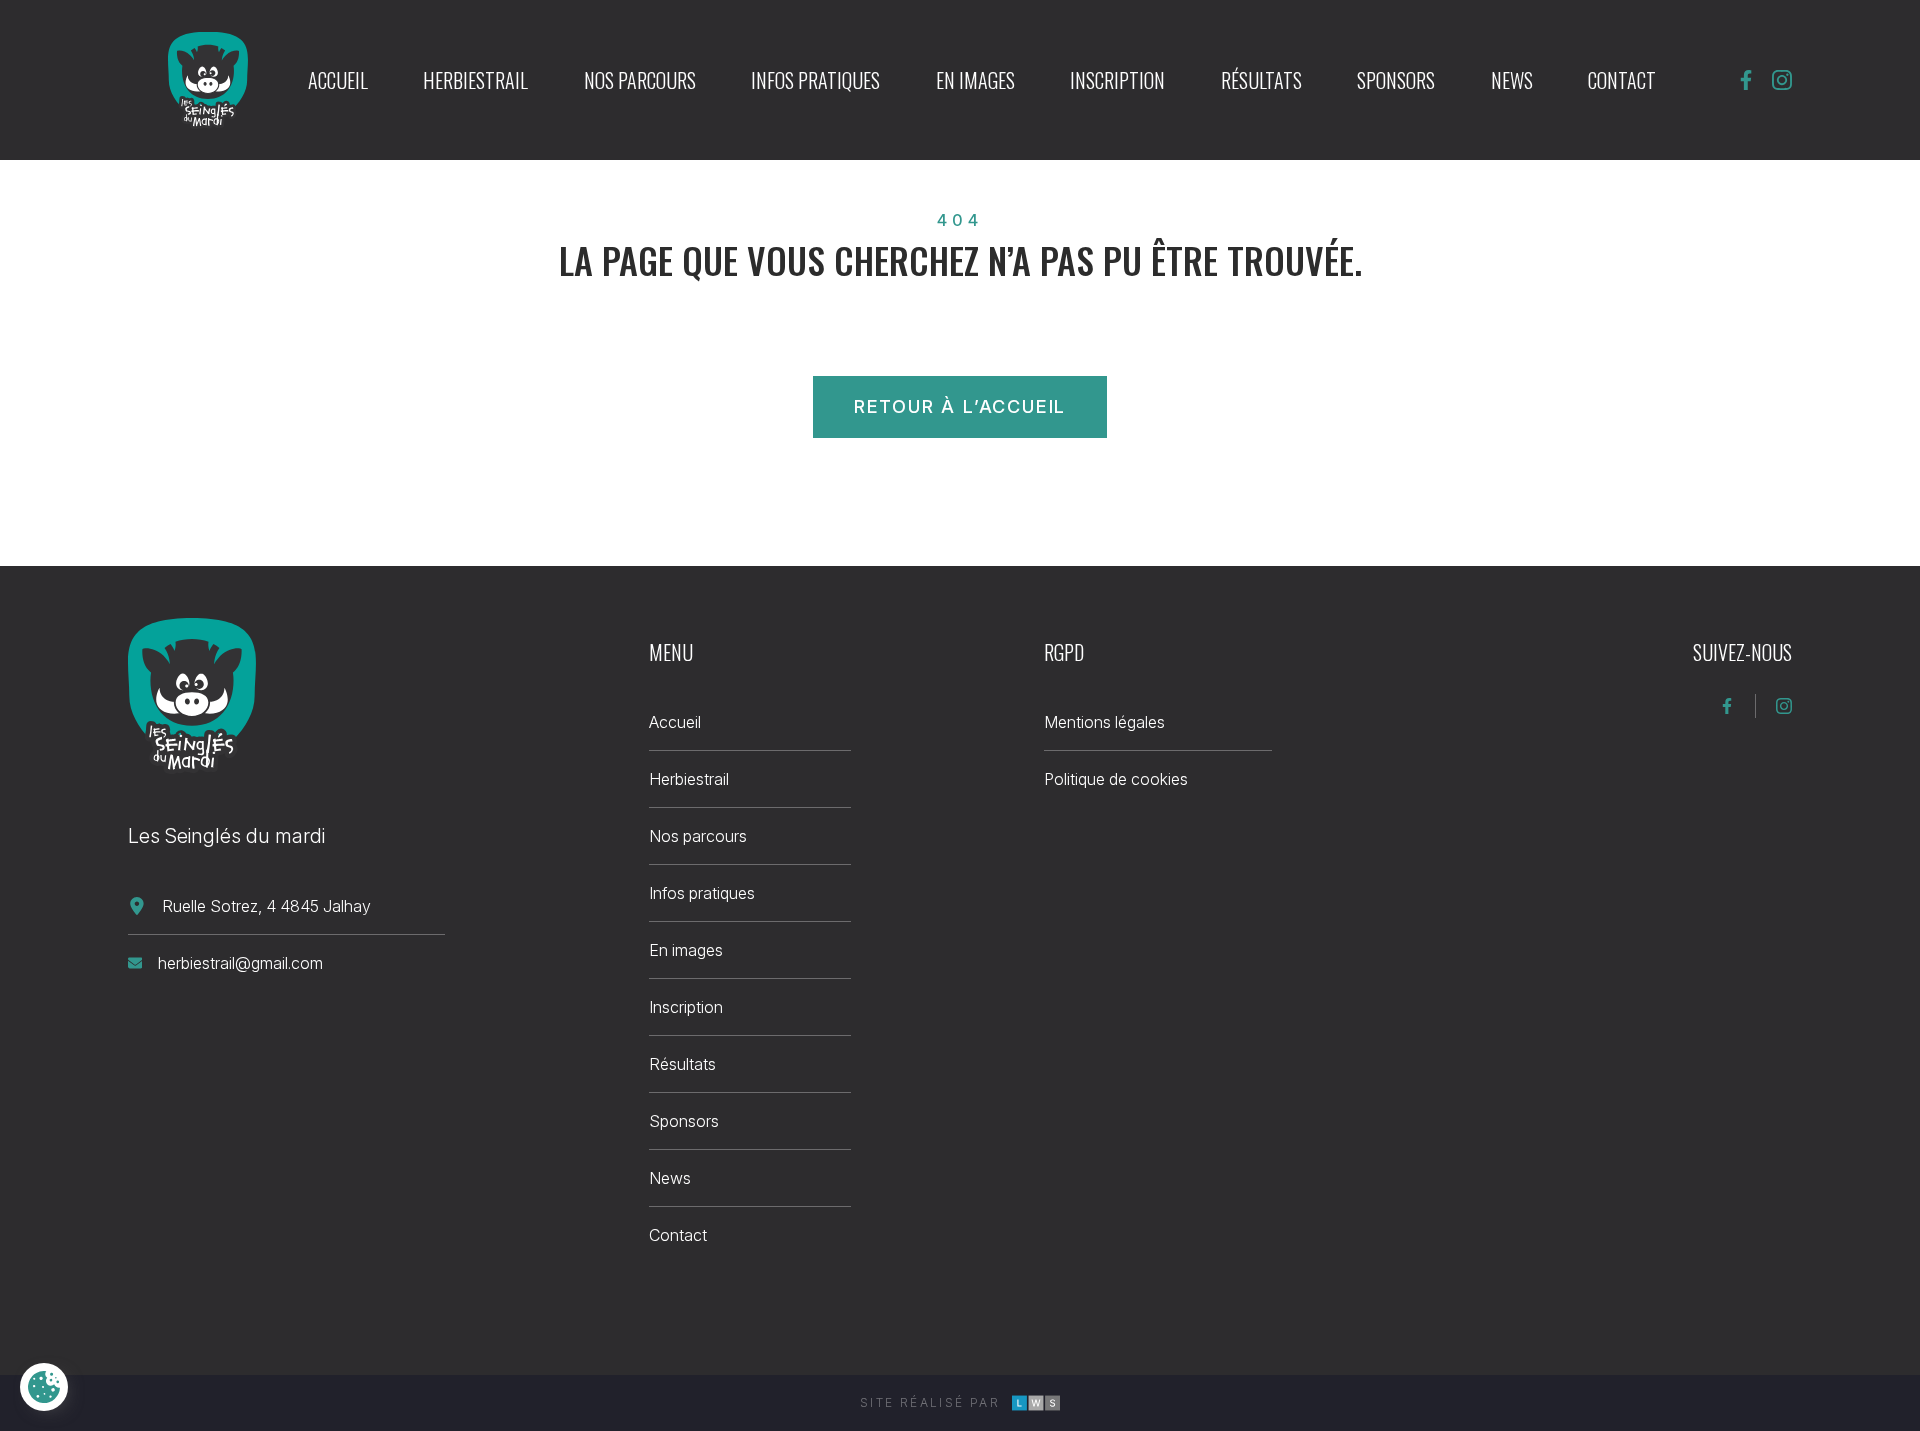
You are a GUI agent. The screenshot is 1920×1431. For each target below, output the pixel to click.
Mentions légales (1104, 722)
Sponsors (1396, 80)
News (1512, 80)
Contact (1622, 80)
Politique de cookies (1116, 779)
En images (975, 80)
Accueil (338, 80)
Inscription (1117, 80)
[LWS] (1036, 1403)
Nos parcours (640, 80)
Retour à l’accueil (960, 406)
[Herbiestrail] (192, 696)
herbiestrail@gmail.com (240, 963)
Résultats (1261, 80)
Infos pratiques (815, 80)
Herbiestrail (475, 80)
